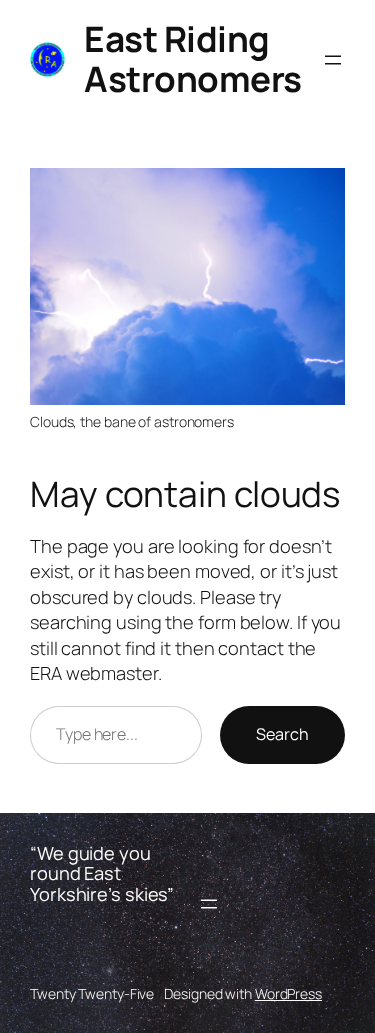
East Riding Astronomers (193, 59)
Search (282, 734)
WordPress (288, 993)
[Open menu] (333, 60)
